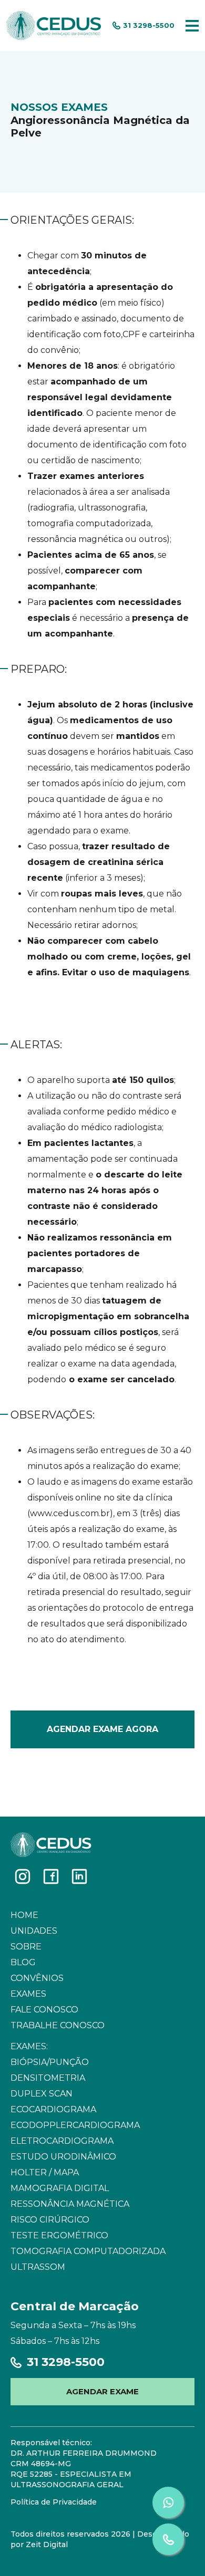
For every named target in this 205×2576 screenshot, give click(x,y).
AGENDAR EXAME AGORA (102, 1729)
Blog (23, 1962)
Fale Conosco (44, 2010)
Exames (28, 1994)
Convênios (37, 1978)
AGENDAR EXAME (102, 2391)
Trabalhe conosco (58, 2025)
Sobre (26, 1947)
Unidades (34, 1931)
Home (24, 1915)
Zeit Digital (47, 2544)
